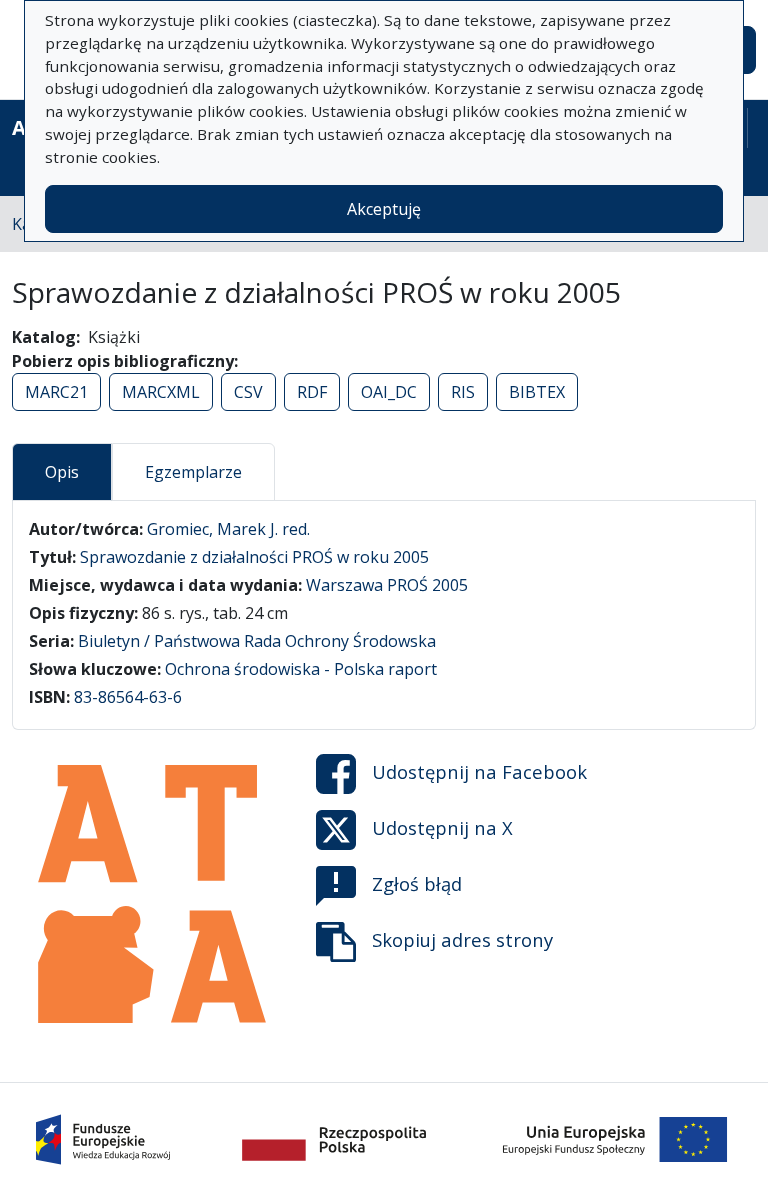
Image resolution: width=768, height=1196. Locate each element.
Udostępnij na (479, 771)
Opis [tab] (62, 472)
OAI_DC (389, 392)
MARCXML (161, 392)
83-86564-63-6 (128, 697)
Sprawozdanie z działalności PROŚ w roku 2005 (254, 557)
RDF (312, 392)
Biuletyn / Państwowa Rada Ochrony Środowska (257, 641)
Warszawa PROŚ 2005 (387, 585)
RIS (463, 392)
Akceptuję (384, 209)
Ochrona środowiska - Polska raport (301, 669)
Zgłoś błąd (417, 883)
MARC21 (56, 392)
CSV (248, 392)
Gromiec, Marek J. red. (228, 529)
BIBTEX (537, 392)
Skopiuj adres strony (462, 939)
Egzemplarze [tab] (193, 472)
